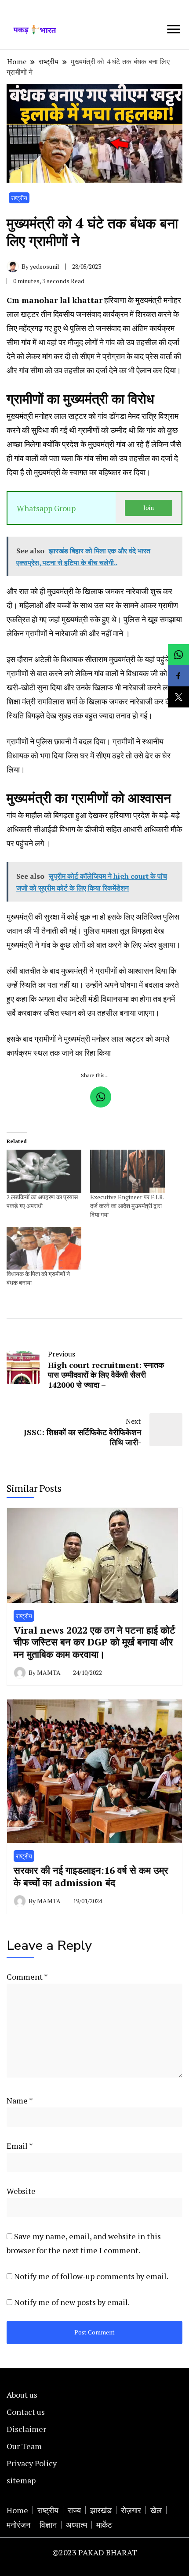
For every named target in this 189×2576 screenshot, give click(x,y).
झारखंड (101, 2510)
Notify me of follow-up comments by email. (91, 2276)
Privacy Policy (32, 2463)
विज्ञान (48, 2525)
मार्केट (104, 2525)
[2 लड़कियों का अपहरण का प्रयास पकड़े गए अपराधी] (44, 1171)
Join (149, 508)
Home (17, 2510)
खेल (156, 2510)
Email (20, 2146)
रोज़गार (131, 2510)
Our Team (24, 2446)
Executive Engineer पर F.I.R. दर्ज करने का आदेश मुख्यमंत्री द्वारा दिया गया (127, 1206)
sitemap (21, 2480)
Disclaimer (26, 2429)
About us (22, 2395)
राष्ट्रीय (19, 198)
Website (21, 2191)
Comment (27, 1977)
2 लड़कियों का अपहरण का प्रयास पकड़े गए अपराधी (42, 1201)
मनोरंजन (18, 2525)
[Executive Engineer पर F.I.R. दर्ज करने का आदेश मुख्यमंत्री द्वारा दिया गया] (127, 1171)
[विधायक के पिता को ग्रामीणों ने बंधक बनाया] (44, 1248)
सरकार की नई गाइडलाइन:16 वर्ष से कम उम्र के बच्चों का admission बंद (91, 1876)
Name (20, 2100)
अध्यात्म (76, 2525)
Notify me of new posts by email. (72, 2302)
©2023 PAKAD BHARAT (95, 2552)
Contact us (26, 2412)
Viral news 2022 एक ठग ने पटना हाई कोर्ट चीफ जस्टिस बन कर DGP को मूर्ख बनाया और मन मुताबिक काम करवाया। (94, 1642)
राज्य (74, 2510)
